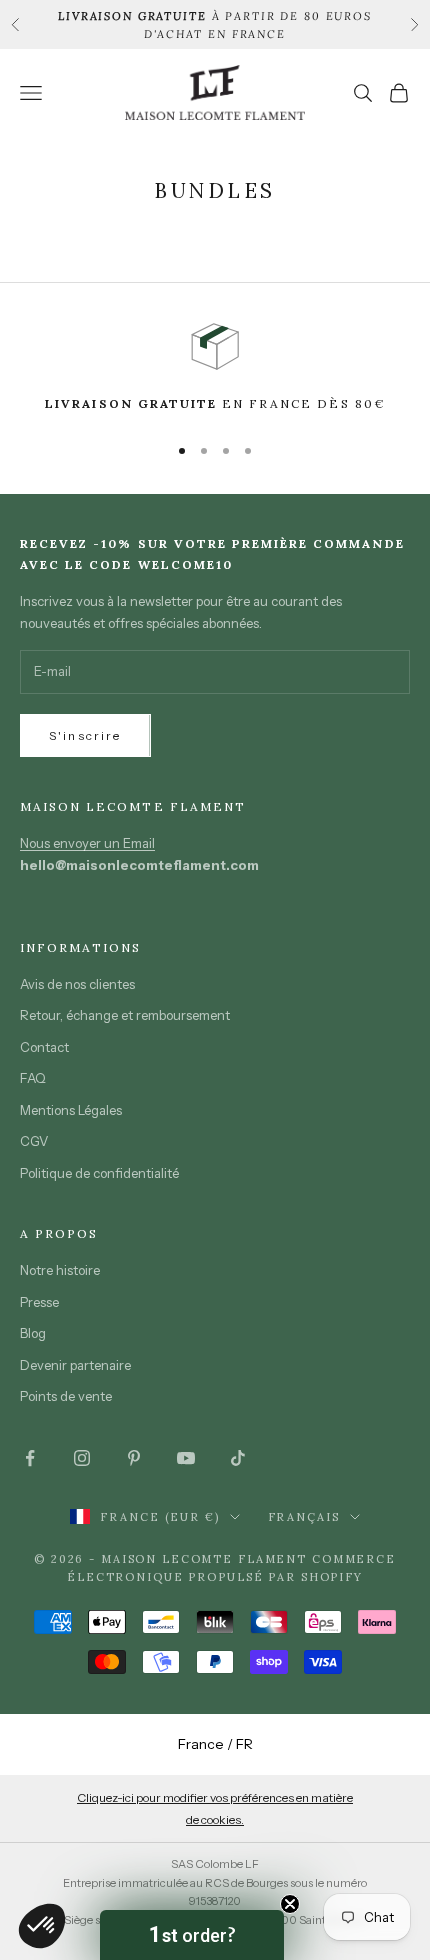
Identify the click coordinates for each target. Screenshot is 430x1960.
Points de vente (66, 1396)
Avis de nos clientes (77, 984)
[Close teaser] (290, 1904)
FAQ (33, 1078)
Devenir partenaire (75, 1365)
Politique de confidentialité (99, 1173)
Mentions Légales (71, 1110)
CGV (34, 1141)
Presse (39, 1302)
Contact (44, 1047)
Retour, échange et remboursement (125, 1015)
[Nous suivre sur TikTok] (238, 1458)
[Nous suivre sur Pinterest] (134, 1458)
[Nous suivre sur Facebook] (30, 1458)
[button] (192, 1935)
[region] (215, 369)
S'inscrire (85, 735)
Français (304, 1517)
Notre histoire (60, 1270)
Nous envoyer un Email (87, 843)
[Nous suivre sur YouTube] (186, 1458)
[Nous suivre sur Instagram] (82, 1458)
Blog (33, 1333)
